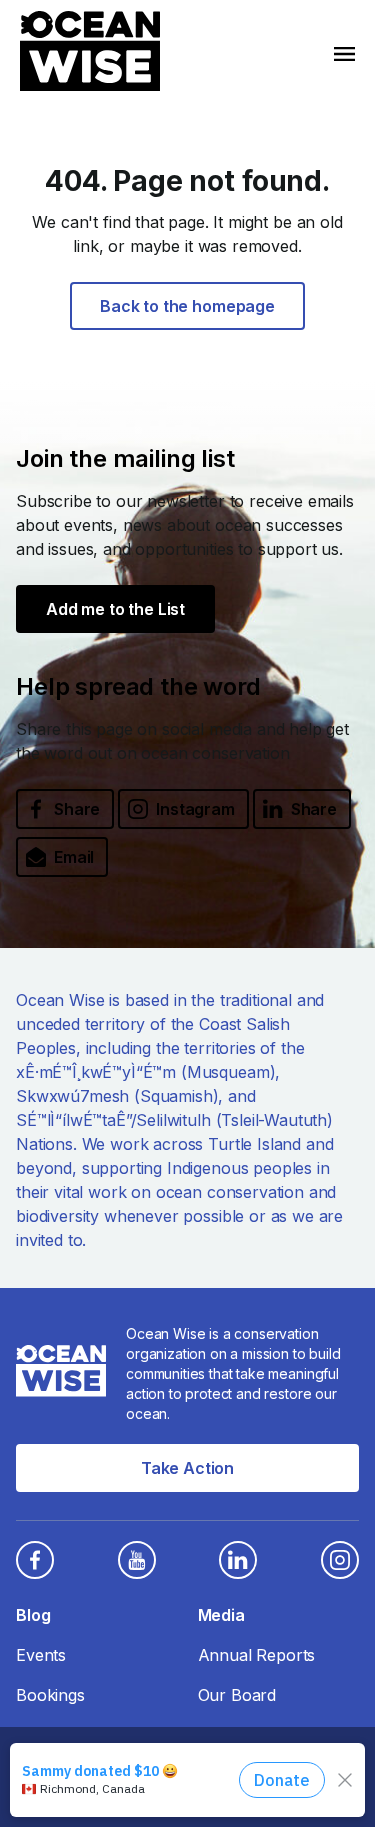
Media (221, 1615)
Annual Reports (257, 1655)
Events (41, 1655)
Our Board (237, 1695)
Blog (33, 1615)
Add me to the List (115, 609)
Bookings (50, 1695)
